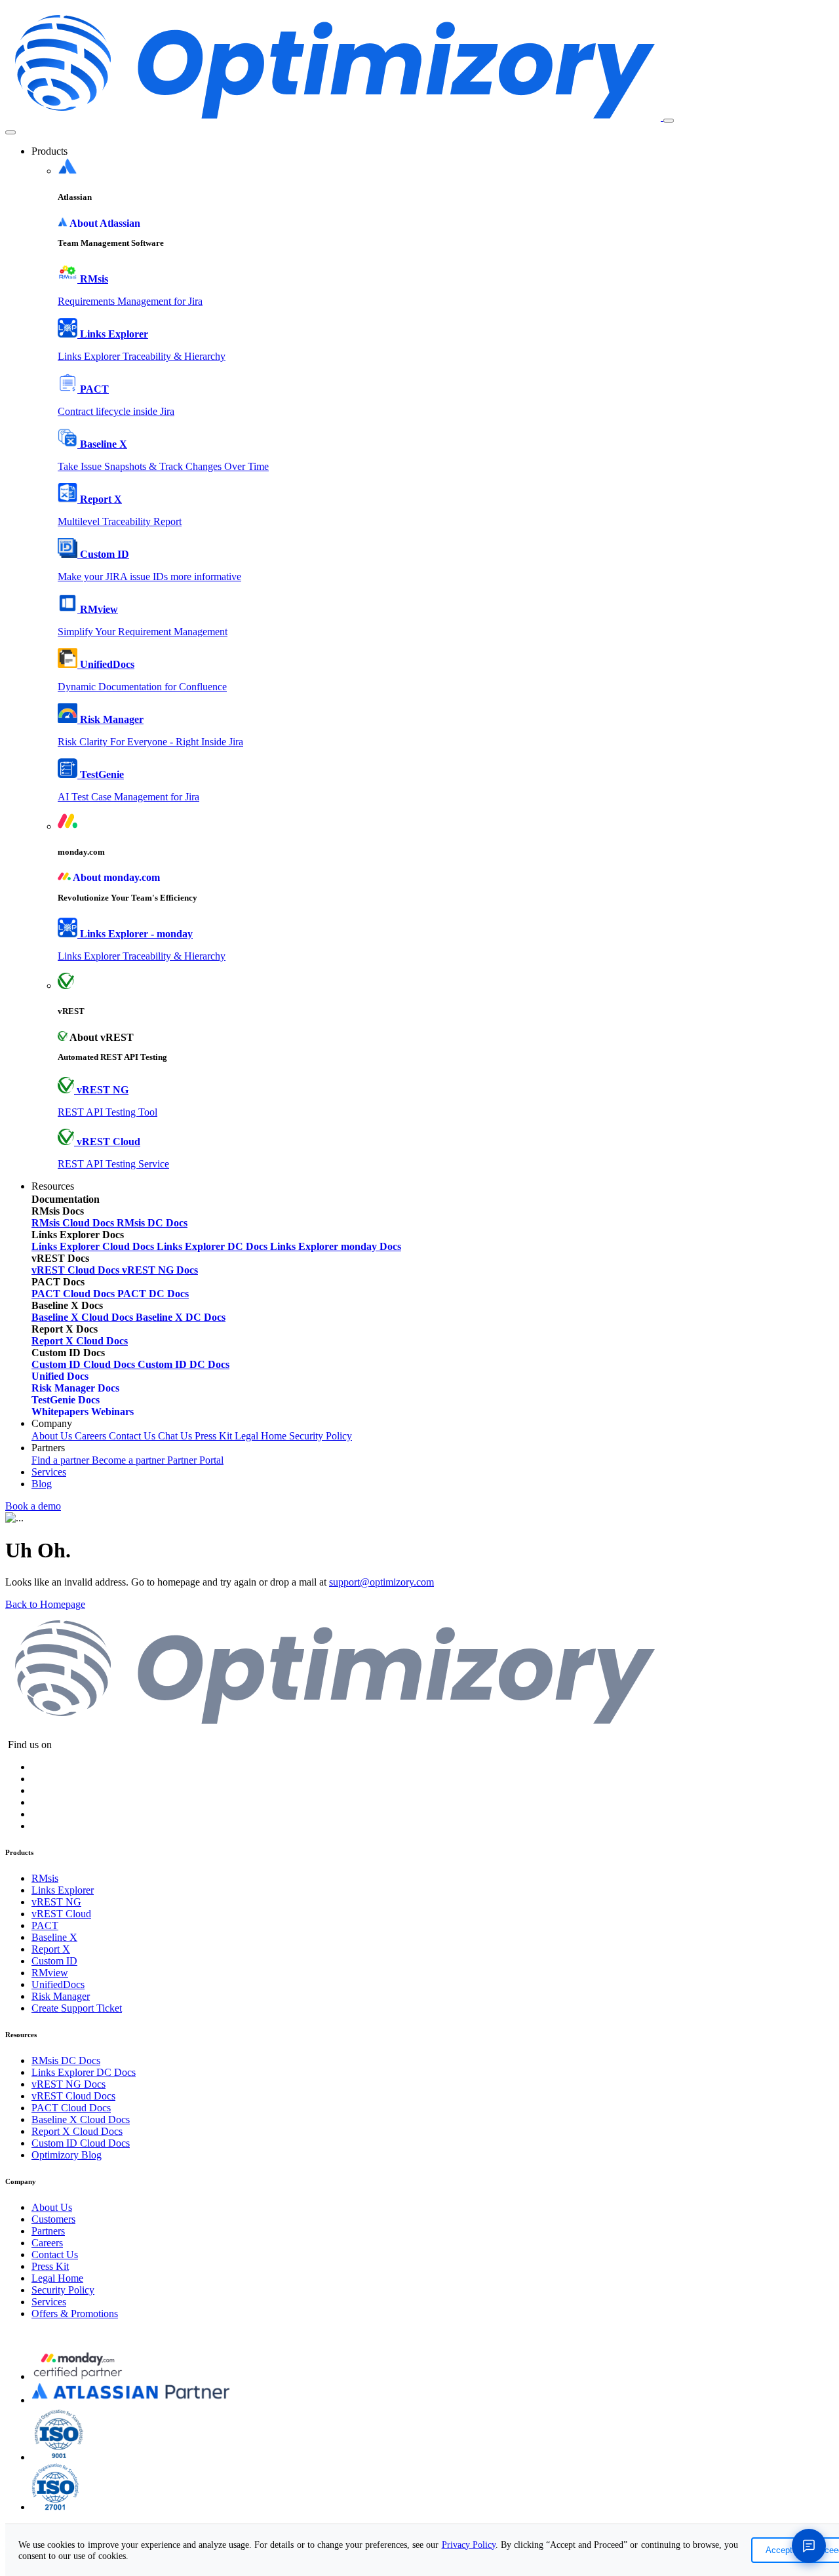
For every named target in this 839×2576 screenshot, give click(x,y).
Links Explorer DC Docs (84, 2072)
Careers (92, 1436)
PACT (45, 1925)
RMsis (45, 1878)
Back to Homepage (45, 1604)
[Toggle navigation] (669, 121)
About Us (53, 1436)
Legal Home (262, 1436)
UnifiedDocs (58, 1984)
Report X (51, 1949)
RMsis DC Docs (66, 2060)
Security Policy (321, 1436)
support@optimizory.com (381, 1582)
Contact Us (133, 1436)
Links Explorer (63, 1890)
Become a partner (129, 1460)
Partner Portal (195, 1460)
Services (49, 1472)
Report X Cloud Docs (77, 2131)
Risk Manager (61, 1996)
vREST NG (56, 1902)
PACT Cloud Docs (71, 2108)
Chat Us (176, 1436)
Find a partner (62, 1460)
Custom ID (54, 1961)
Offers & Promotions (75, 2313)
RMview (50, 1973)
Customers (53, 2219)
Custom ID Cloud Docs (81, 2143)
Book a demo (33, 1506)
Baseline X (54, 1937)
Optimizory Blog (67, 2155)
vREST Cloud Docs (73, 2096)
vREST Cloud (61, 1914)
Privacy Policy (469, 2545)
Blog (42, 1484)
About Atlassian (105, 223)
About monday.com (116, 877)
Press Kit (215, 1436)
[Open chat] (809, 2546)
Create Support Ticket (77, 2008)
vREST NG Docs (68, 2084)
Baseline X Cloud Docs (81, 2119)
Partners (48, 2231)
